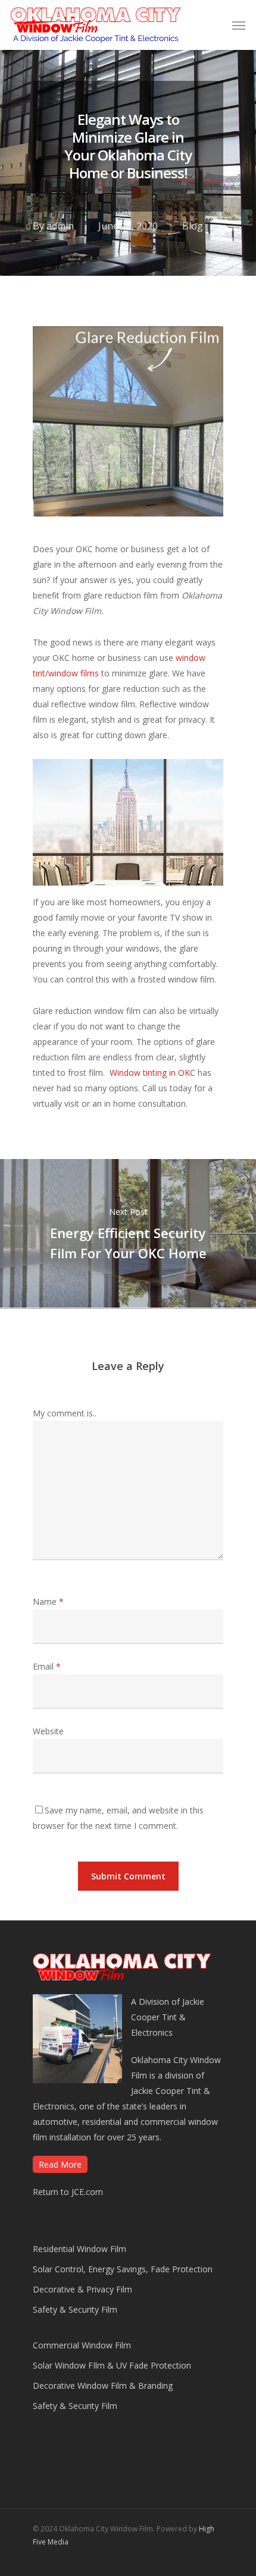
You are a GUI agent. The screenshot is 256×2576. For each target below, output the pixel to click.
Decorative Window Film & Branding (103, 2386)
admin (60, 226)
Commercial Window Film (82, 2345)
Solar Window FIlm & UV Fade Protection (112, 2365)
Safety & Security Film (75, 2309)
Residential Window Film (79, 2249)
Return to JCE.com (68, 2192)
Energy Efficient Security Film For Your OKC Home (128, 1233)
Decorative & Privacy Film (82, 2289)
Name (48, 1602)
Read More (60, 2164)
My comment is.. (65, 1413)
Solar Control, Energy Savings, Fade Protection (123, 2269)
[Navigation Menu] (239, 25)
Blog (193, 226)
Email (47, 1666)
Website (48, 1731)
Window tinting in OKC (152, 1073)
